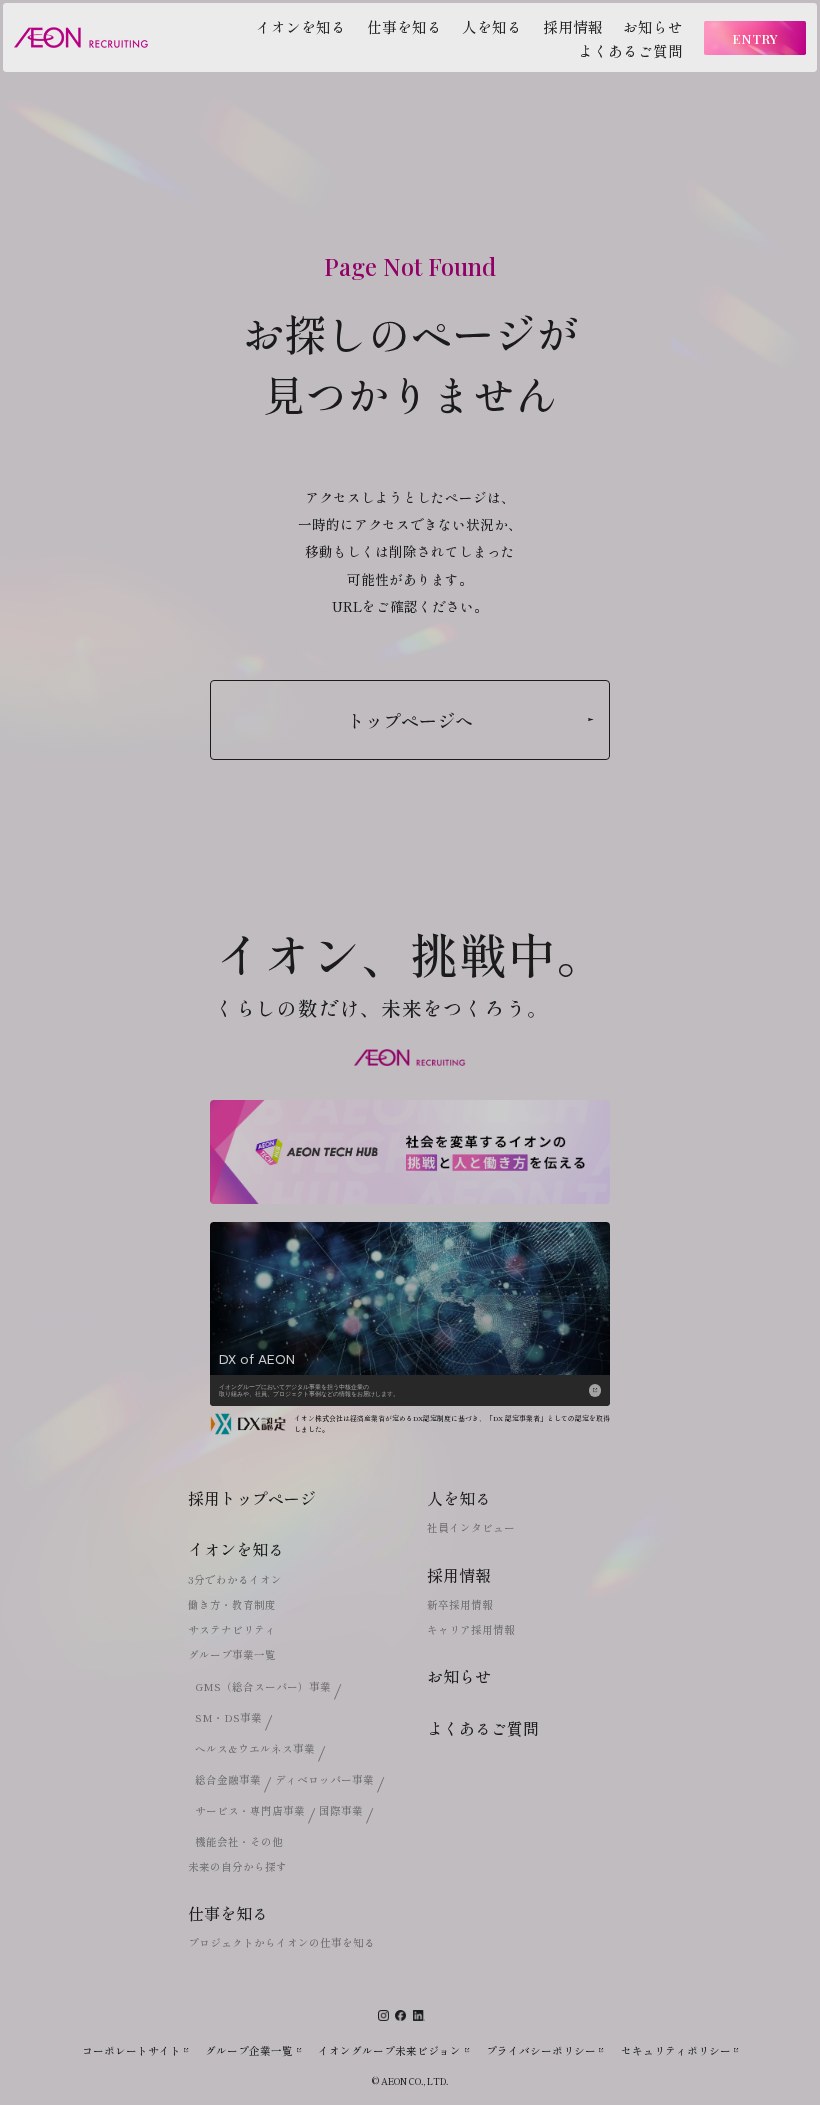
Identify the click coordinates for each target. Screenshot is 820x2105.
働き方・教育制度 (232, 1604)
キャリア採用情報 (471, 1629)
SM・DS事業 (228, 1717)
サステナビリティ (232, 1629)
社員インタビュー (471, 1527)
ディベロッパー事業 (324, 1779)
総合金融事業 (228, 1779)
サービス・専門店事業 (250, 1810)
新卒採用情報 (460, 1604)
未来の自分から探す (237, 1866)
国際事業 (341, 1810)
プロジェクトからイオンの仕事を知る (281, 1942)
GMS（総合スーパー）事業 (263, 1686)
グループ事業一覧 (232, 1654)
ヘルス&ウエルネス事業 (255, 1748)
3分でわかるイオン (235, 1579)
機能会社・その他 (239, 1841)
